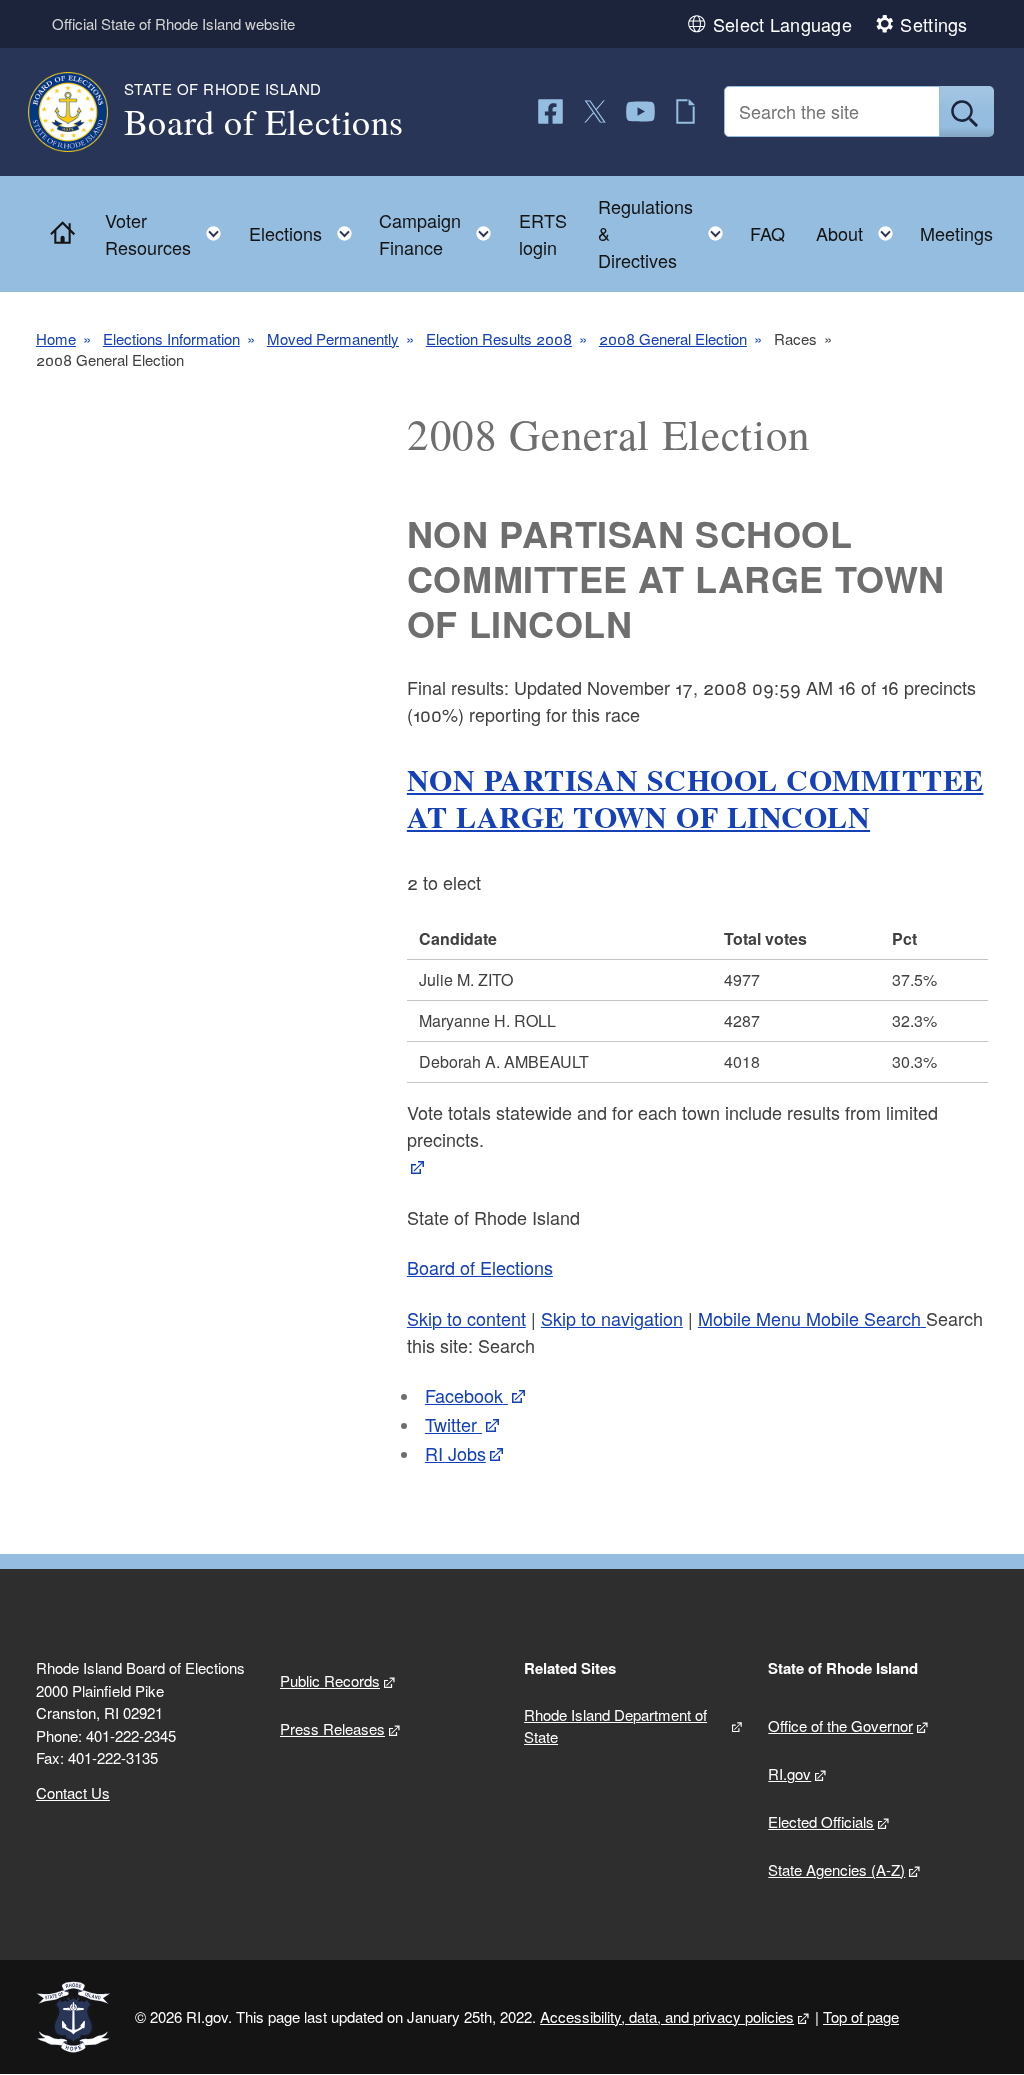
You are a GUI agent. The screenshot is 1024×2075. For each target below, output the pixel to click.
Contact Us (73, 1792)
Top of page (861, 2016)
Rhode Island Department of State (615, 1726)
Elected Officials (821, 1821)
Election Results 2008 (499, 339)
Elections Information (171, 339)
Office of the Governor (840, 1725)
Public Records (330, 1680)
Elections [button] (306, 228)
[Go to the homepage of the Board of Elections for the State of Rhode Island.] (80, 112)
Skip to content (466, 1318)
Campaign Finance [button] (441, 233)
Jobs (455, 1453)
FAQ (767, 233)
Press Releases (332, 1728)
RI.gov (789, 1773)
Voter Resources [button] (169, 233)
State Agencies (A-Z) (836, 1869)
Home (56, 339)
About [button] (860, 228)
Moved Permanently (333, 339)
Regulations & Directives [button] (666, 233)
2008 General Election (673, 339)
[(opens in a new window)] (550, 111)
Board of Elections (480, 1267)
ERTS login (543, 233)
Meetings (956, 233)
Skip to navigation (612, 1318)
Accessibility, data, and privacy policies (667, 2016)
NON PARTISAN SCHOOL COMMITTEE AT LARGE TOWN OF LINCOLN (695, 798)
